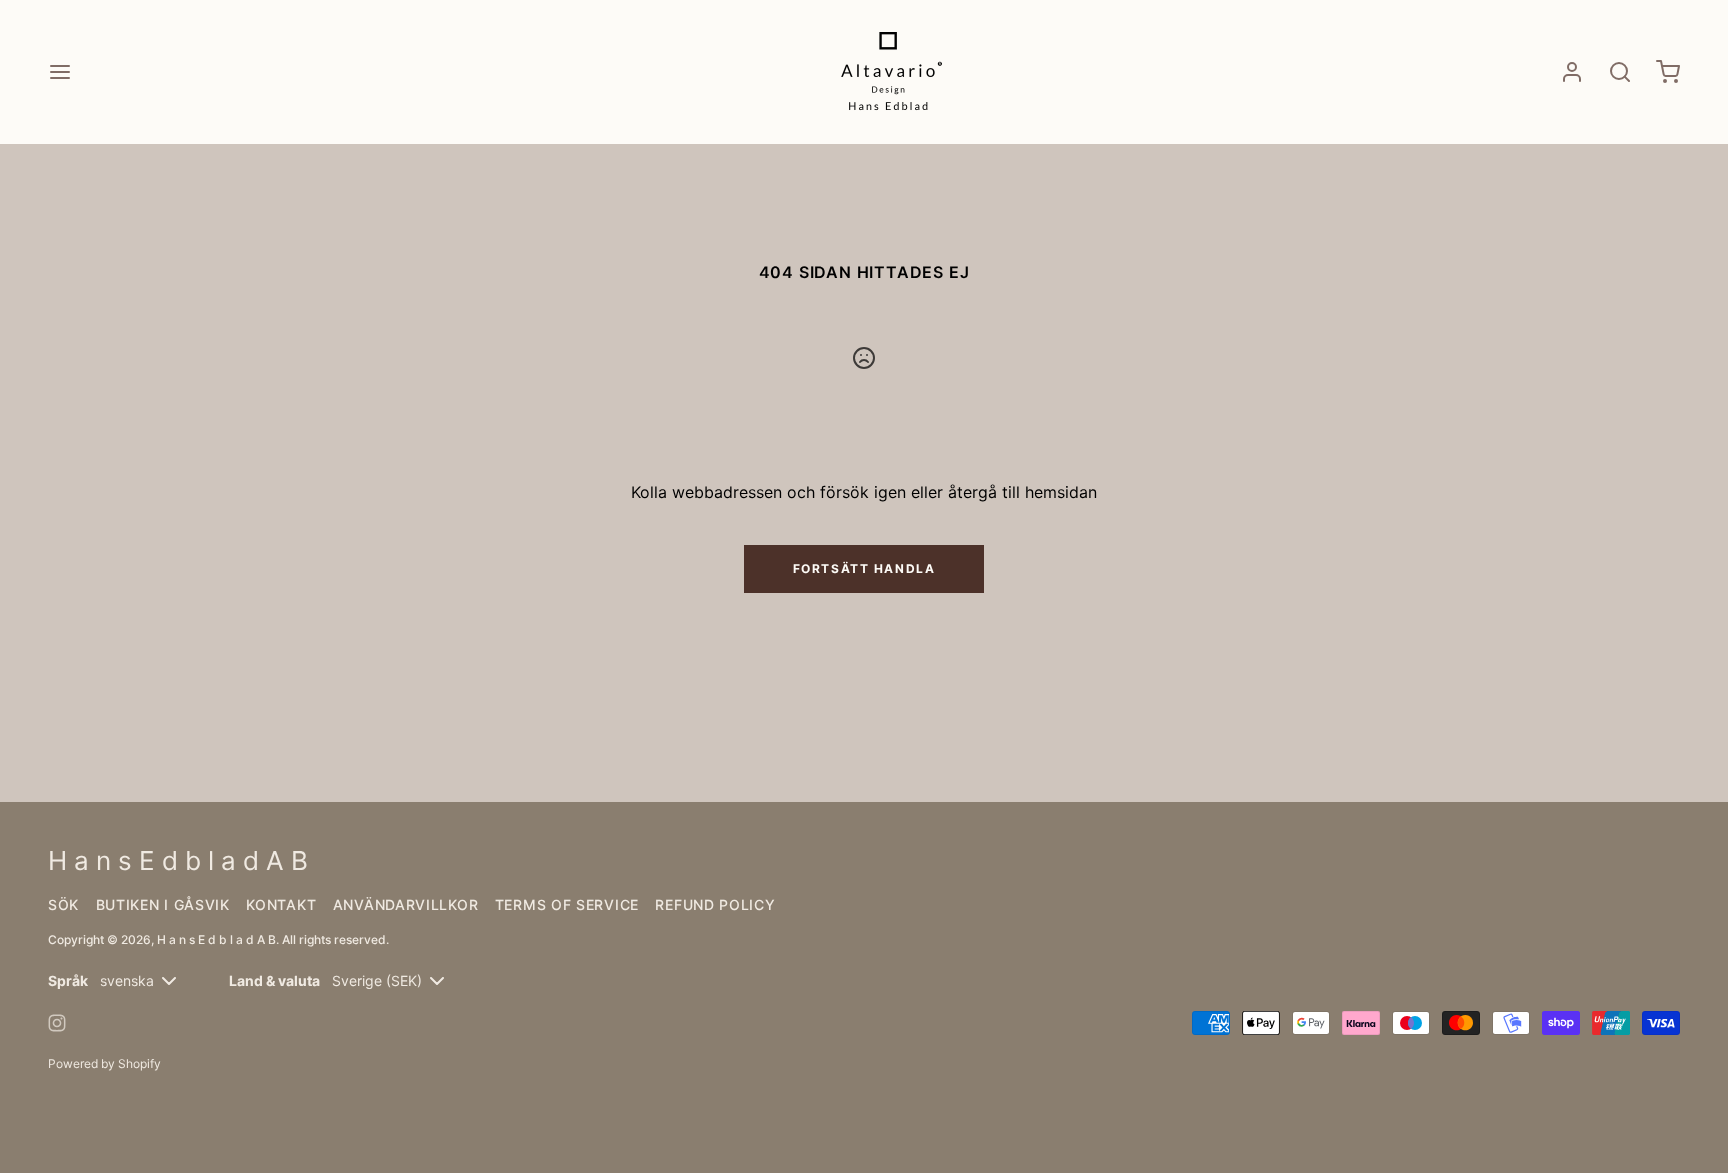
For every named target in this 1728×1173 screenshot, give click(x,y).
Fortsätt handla (864, 568)
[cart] (1668, 72)
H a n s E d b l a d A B (216, 939)
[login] (1572, 72)
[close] (1620, 72)
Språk (68, 980)
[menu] (60, 72)
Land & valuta (274, 980)
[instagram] (57, 1023)
